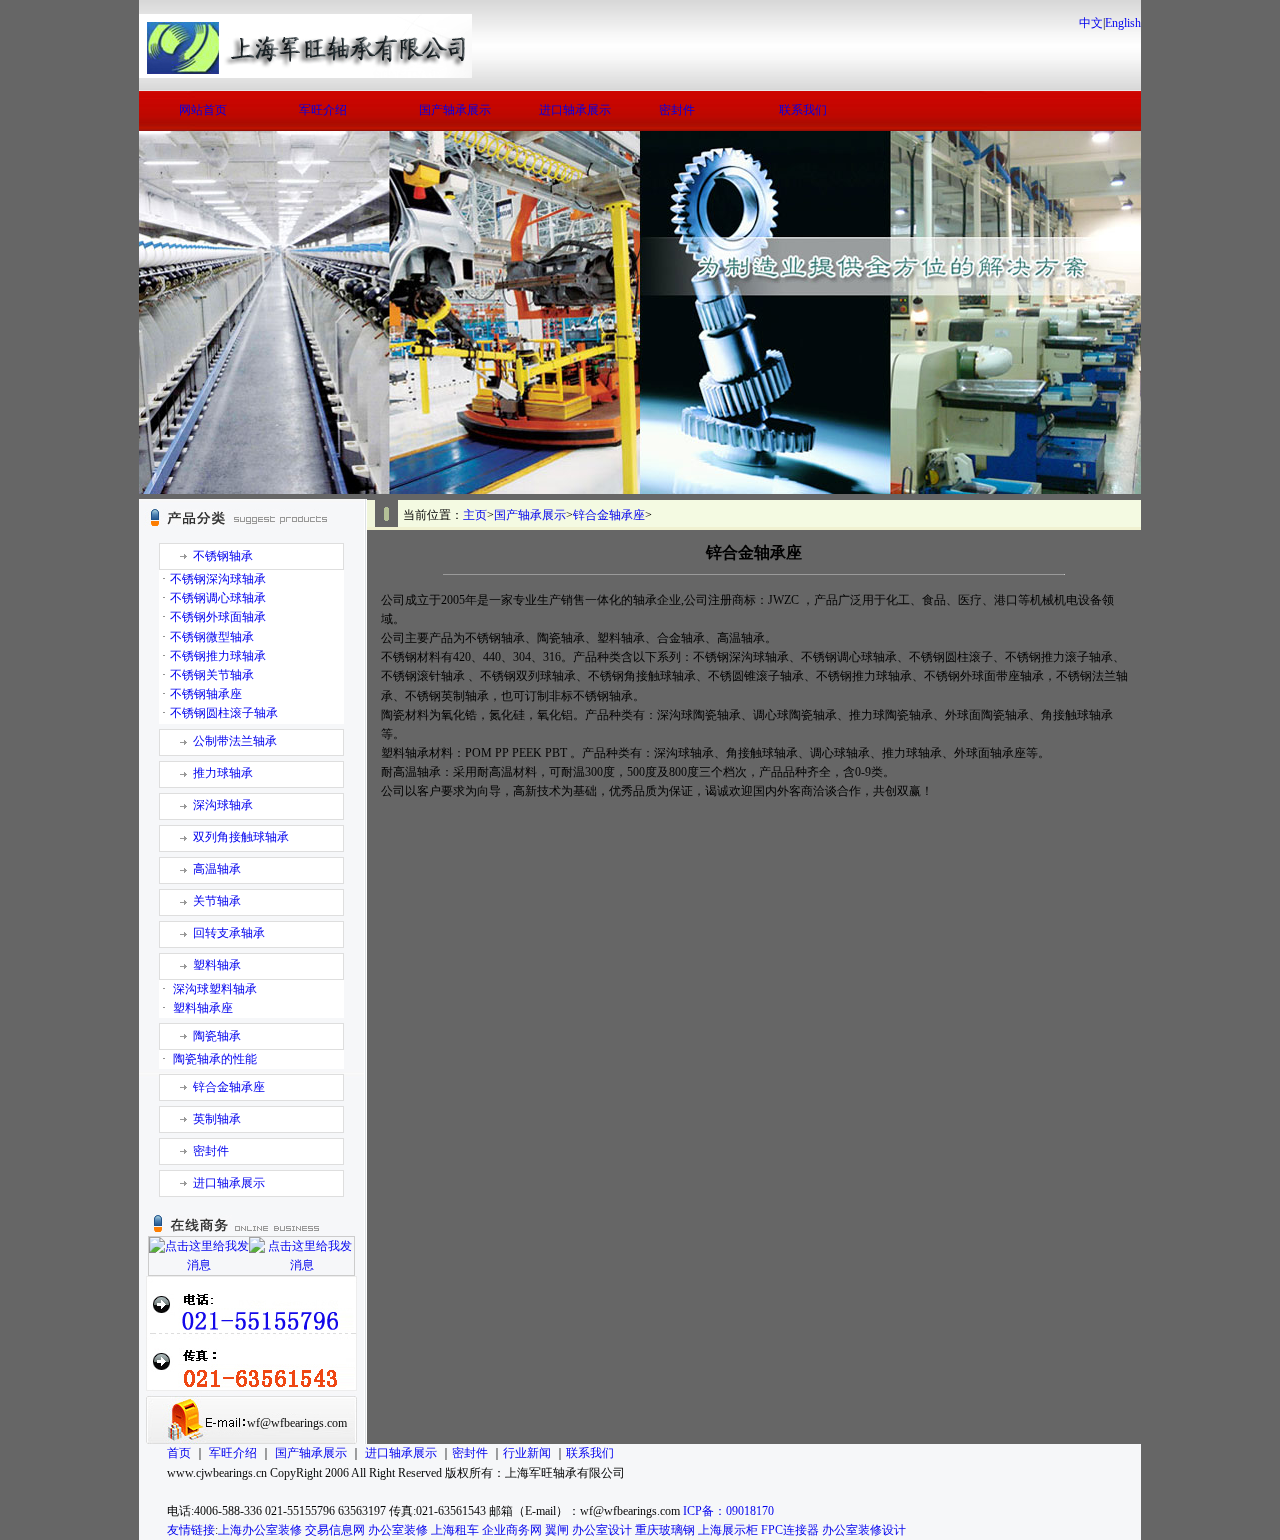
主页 (475, 515)
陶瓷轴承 (217, 1036)
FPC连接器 (790, 1530)
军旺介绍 (323, 110)
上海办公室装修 (260, 1530)
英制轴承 (217, 1119)
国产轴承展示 (455, 110)
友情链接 (191, 1530)
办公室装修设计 (864, 1530)
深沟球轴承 (223, 805)
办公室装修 (398, 1530)
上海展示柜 (728, 1530)
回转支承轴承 (229, 933)
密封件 (677, 110)
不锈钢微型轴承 (212, 637)
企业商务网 (512, 1530)
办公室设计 (602, 1530)
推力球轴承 (223, 773)
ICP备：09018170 (728, 1511)
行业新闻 (527, 1453)
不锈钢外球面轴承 (218, 617)
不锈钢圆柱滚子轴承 (224, 713)
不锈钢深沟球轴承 (218, 579)
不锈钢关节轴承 (212, 675)
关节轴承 (217, 901)
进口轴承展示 (575, 110)
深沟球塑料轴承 (215, 989)
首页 (179, 1453)
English (1123, 23)
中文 (1091, 23)
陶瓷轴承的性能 (215, 1059)
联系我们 (803, 110)
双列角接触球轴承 (241, 837)
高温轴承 (217, 869)
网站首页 (203, 110)
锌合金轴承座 (229, 1087)
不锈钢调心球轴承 (218, 598)
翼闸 (557, 1530)
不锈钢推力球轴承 (218, 656)
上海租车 (455, 1530)
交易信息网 (335, 1530)
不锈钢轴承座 (206, 694)
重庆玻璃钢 (665, 1530)
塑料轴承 (217, 965)
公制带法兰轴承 (235, 741)
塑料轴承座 (203, 1008)
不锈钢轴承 (223, 556)
